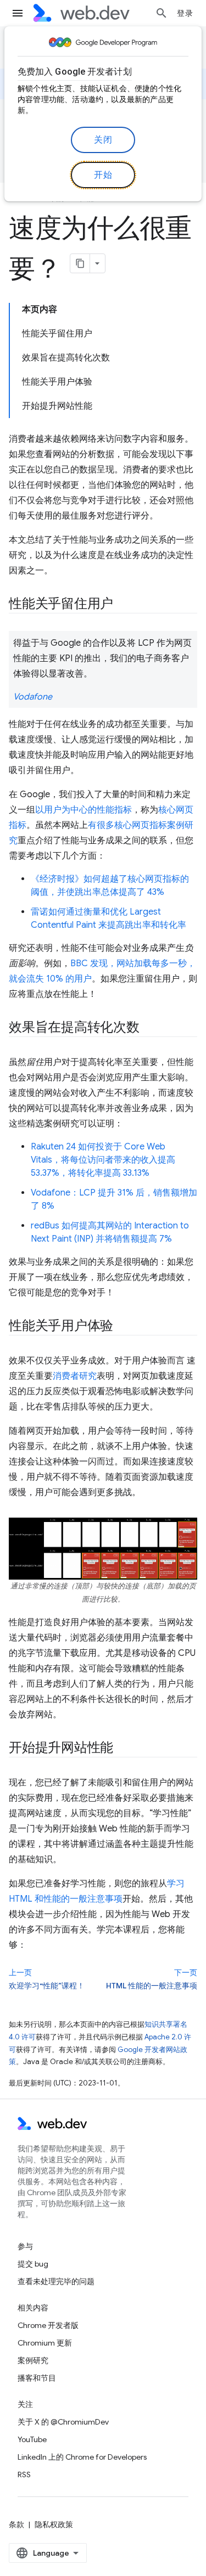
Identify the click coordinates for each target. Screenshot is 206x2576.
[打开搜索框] (162, 13)
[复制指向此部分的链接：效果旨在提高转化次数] (149, 1028)
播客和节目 (37, 2378)
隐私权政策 (54, 2524)
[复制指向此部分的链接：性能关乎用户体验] (123, 1327)
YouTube (32, 2439)
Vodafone (33, 697)
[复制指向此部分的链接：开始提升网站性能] (123, 1749)
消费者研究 (75, 1376)
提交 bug (33, 2264)
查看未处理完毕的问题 (56, 2281)
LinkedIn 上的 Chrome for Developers (82, 2457)
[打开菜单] (18, 13)
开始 (103, 175)
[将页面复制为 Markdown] (80, 263)
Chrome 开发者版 (48, 2325)
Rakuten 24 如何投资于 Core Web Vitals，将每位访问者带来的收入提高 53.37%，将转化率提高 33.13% (103, 1160)
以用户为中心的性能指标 (83, 810)
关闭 (103, 140)
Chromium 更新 (45, 2343)
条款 (16, 2524)
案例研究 (33, 2360)
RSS (24, 2474)
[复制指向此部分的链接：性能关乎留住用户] (123, 605)
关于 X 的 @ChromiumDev (63, 2422)
